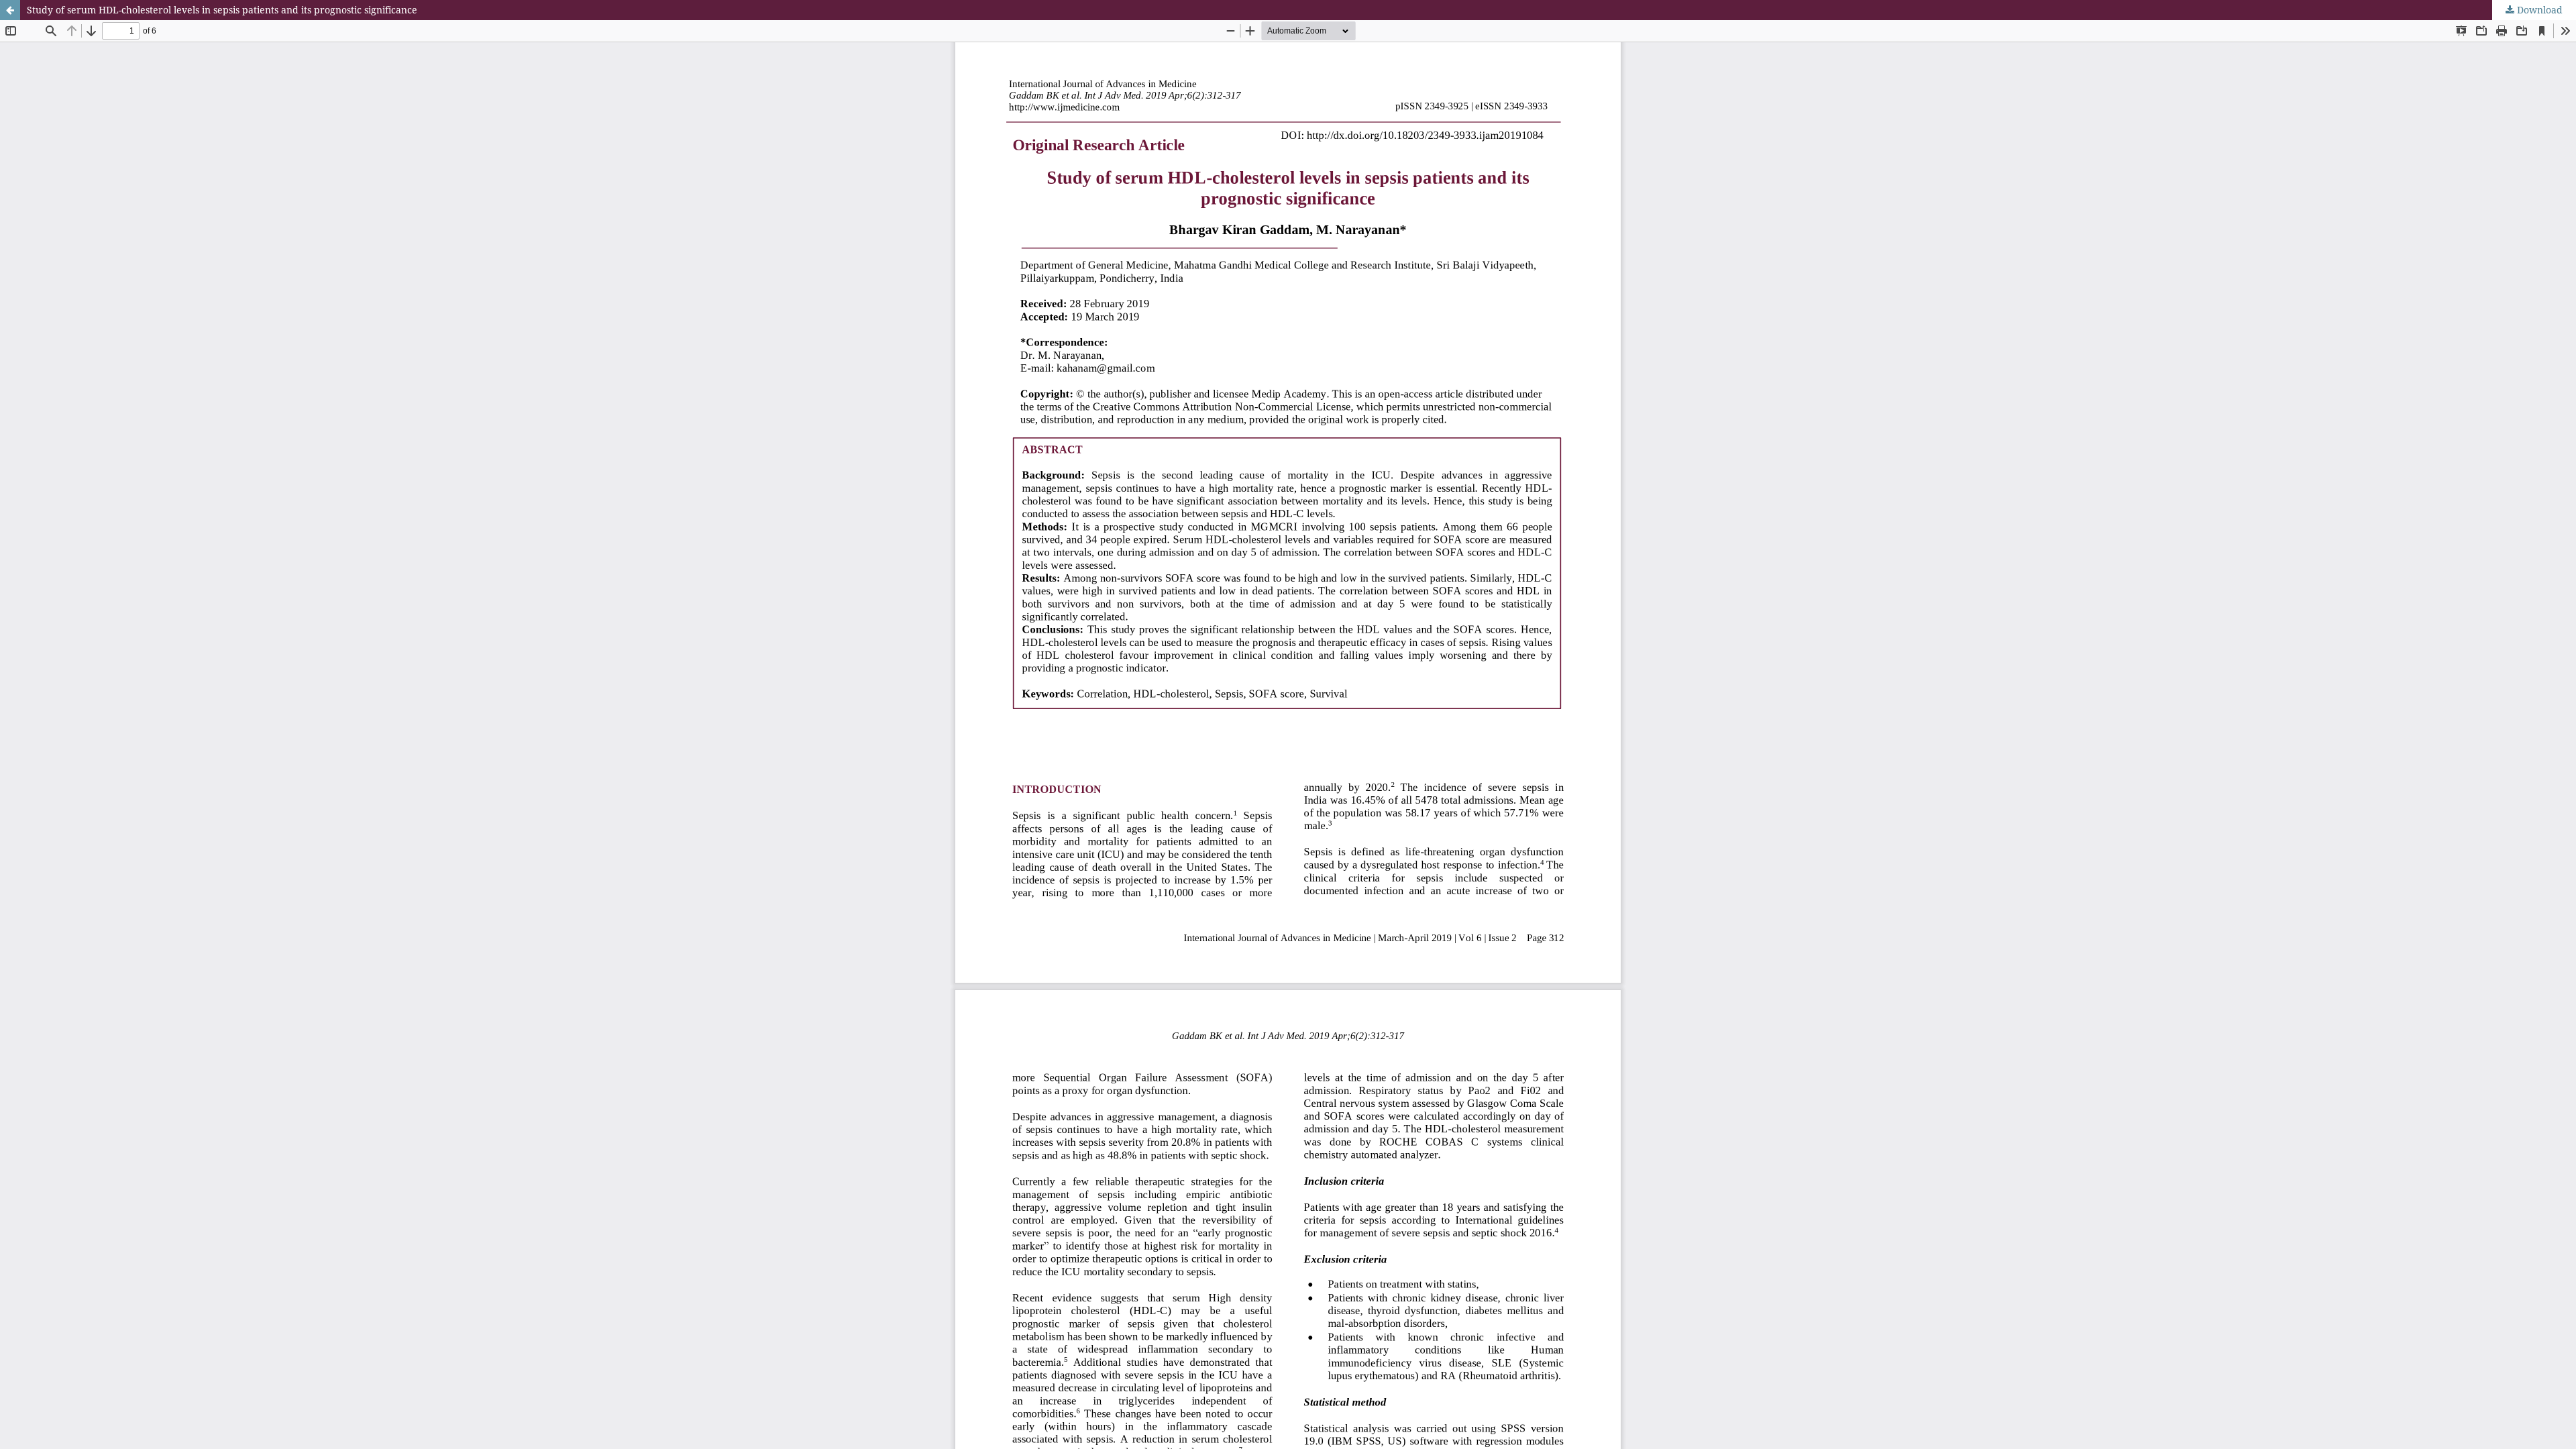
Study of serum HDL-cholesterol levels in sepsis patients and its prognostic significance (222, 10)
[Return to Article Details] (10, 10)
